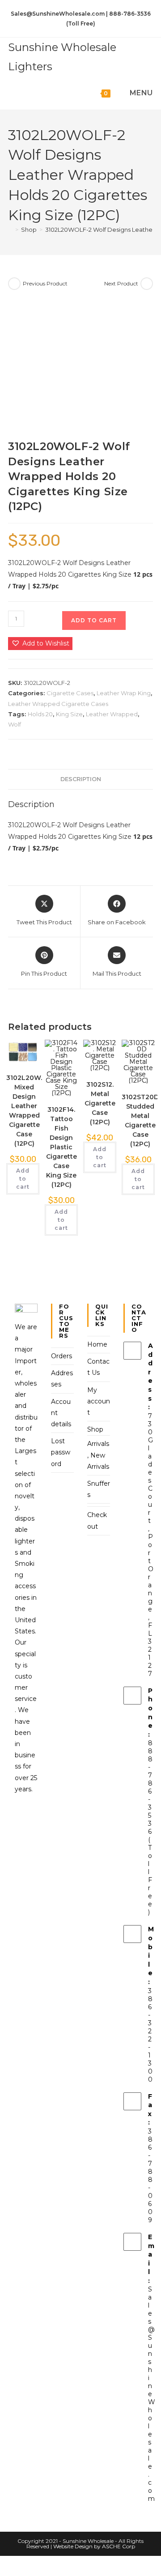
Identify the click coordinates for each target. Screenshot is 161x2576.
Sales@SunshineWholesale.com (152, 2394)
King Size (69, 714)
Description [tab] (81, 779)
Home (97, 1344)
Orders (61, 1356)
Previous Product (45, 283)
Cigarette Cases (70, 693)
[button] (40, 644)
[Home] (10, 230)
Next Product (121, 283)
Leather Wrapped (112, 714)
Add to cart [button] (23, 1179)
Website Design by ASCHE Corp (94, 2546)
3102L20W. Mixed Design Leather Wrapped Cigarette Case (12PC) (24, 1111)
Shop (95, 1429)
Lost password (61, 1452)
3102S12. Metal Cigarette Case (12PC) (100, 1103)
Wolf (15, 724)
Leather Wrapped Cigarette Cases (58, 704)
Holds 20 (40, 714)
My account (99, 1401)
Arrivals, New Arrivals (98, 1455)
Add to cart (94, 620)
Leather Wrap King (124, 693)
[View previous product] (14, 284)
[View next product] (147, 284)
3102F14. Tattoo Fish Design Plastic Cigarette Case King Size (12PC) (61, 1147)
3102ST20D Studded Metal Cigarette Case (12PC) (140, 1120)
